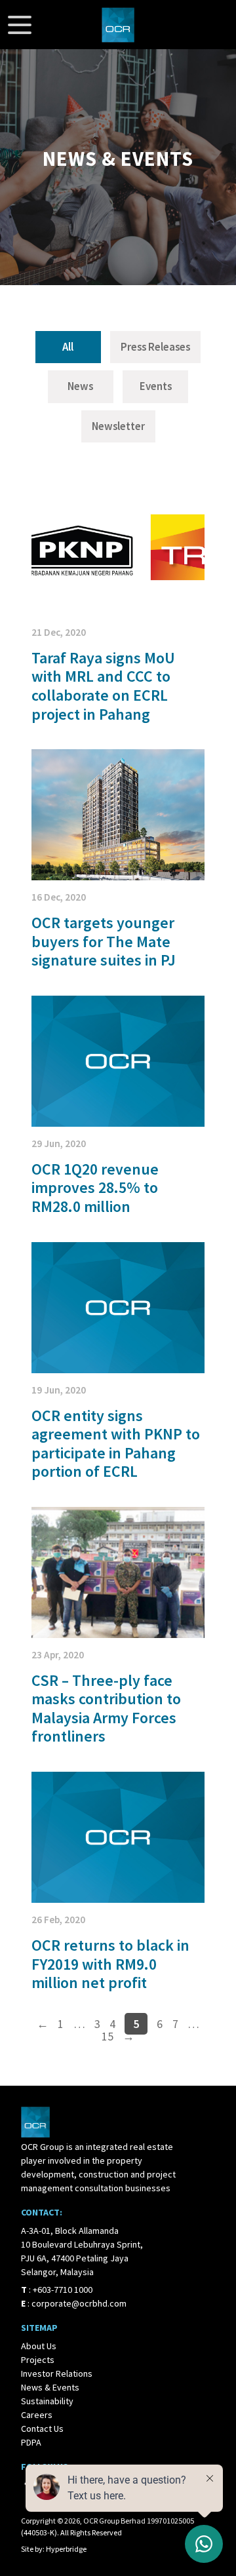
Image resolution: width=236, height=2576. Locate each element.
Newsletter (118, 426)
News (80, 386)
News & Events (50, 2387)
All (68, 347)
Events (156, 386)
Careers (37, 2415)
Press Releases (155, 347)
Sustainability (47, 2401)
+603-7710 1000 (63, 2290)
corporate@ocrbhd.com (79, 2303)
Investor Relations (57, 2373)
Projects (38, 2360)
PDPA (31, 2442)
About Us (39, 2346)
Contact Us (42, 2429)
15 (108, 2036)
